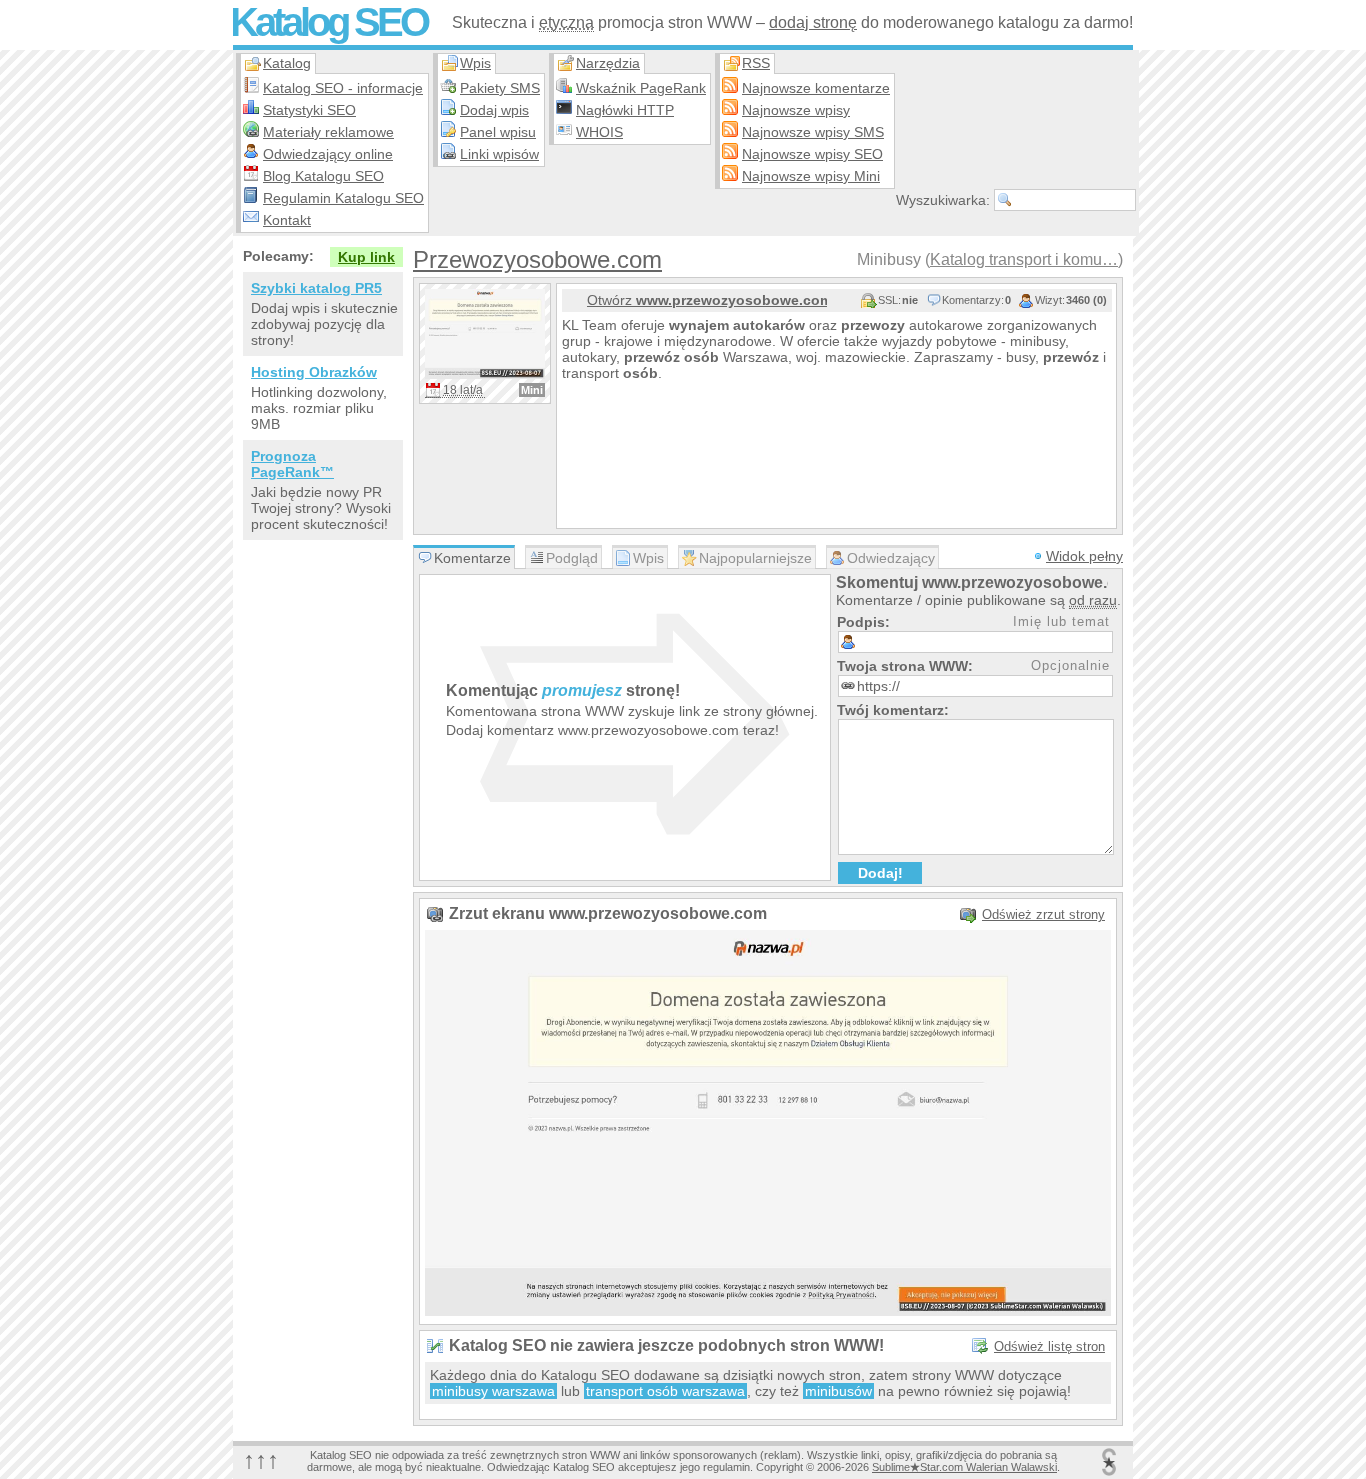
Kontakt (287, 220)
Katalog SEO (328, 22)
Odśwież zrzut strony (1043, 914)
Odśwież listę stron (1049, 1346)
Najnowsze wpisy (796, 110)
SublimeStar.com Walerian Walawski (964, 1467)
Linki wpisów (499, 154)
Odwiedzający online (328, 154)
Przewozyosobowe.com (537, 259)
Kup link (366, 257)
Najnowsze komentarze (816, 88)
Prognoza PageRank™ (292, 464)
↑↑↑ (261, 1459)
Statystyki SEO (309, 110)
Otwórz (707, 300)
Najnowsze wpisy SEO (812, 154)
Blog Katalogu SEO (323, 176)
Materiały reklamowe (328, 132)
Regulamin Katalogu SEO (343, 198)
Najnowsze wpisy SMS (813, 132)
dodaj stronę (813, 22)
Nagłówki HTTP (625, 110)
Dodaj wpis (494, 110)
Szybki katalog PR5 (316, 288)
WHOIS (599, 132)
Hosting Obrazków (314, 372)
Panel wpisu (498, 132)
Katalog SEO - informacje (343, 88)
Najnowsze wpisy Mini (811, 176)
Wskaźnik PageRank (641, 88)
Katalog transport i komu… (1024, 259)
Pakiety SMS (500, 88)
